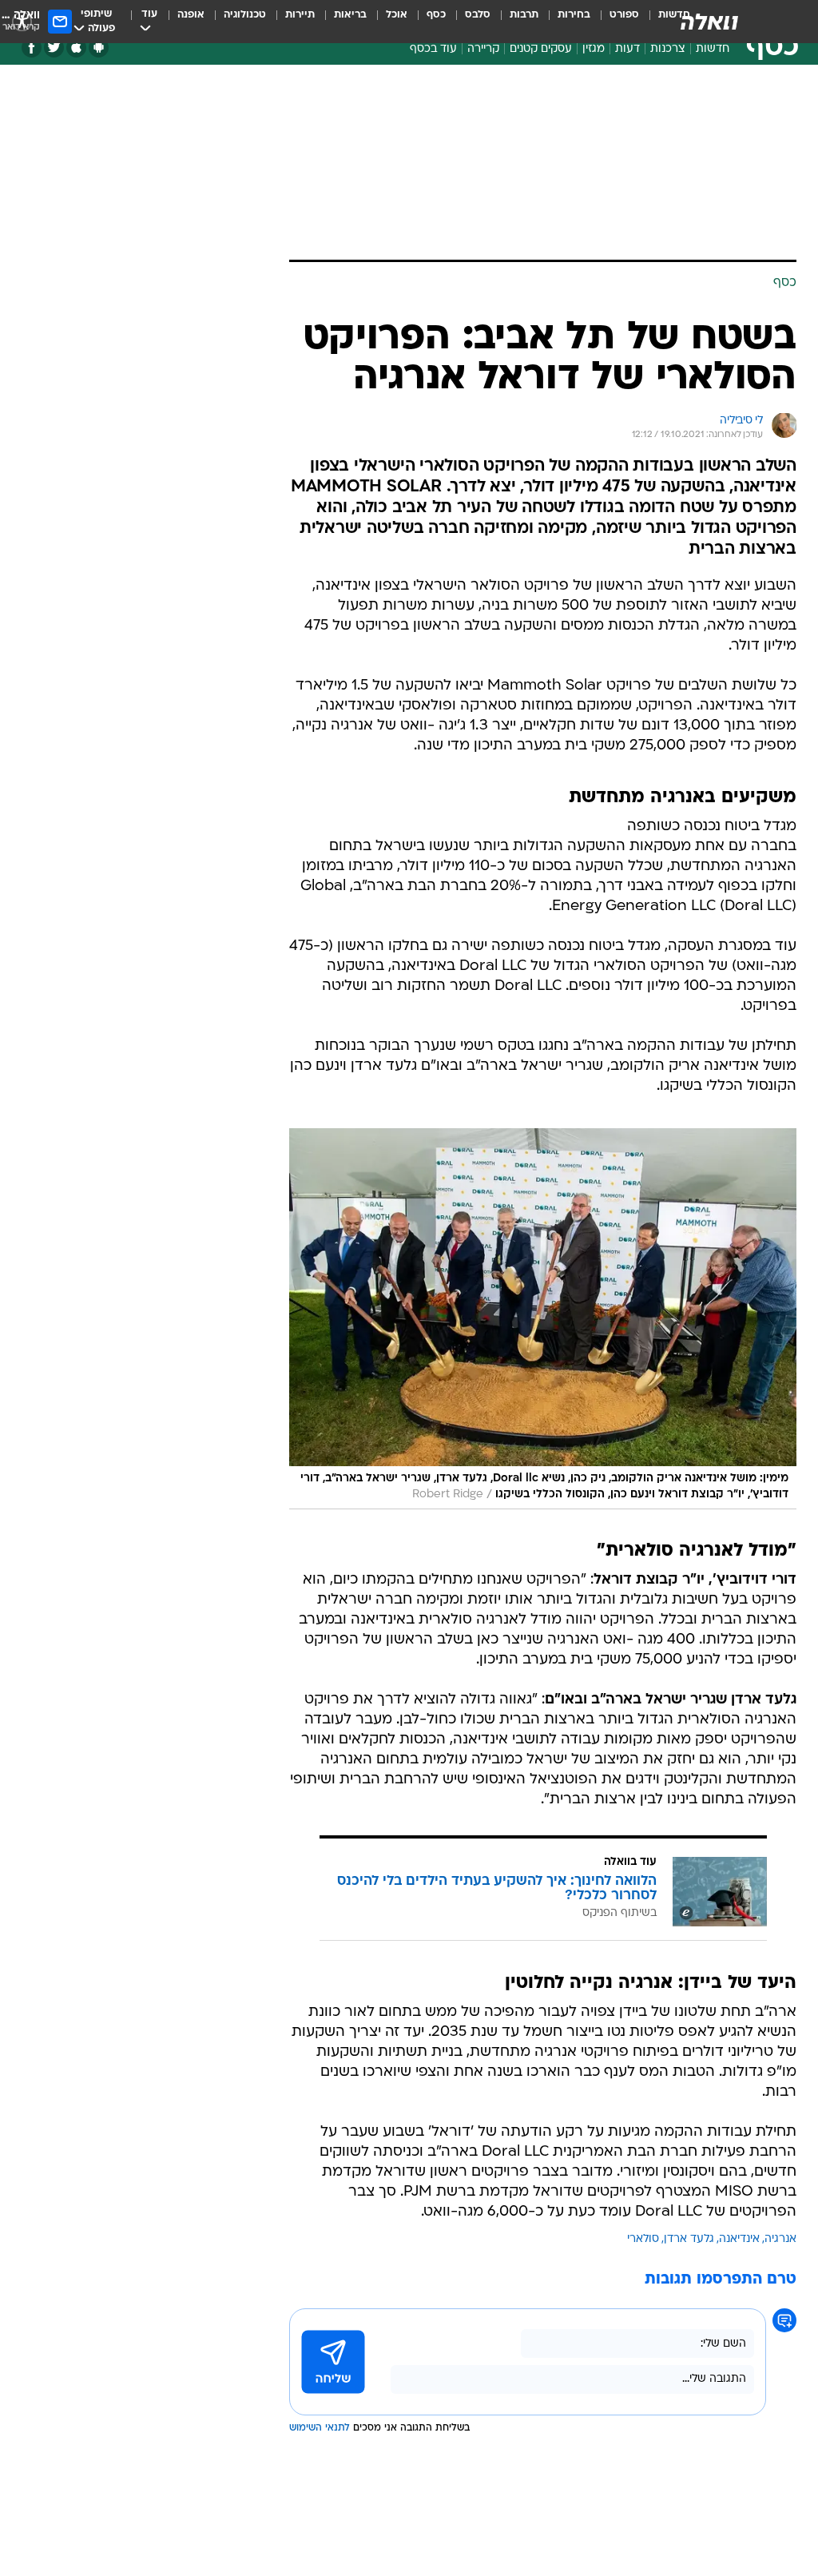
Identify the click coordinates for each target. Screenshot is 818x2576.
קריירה (483, 49)
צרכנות (668, 49)
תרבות (524, 15)
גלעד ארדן (689, 2239)
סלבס (478, 15)
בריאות (350, 15)
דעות (627, 49)
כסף (436, 15)
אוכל (397, 15)
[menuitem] (615, 22)
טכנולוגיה (245, 15)
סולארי (643, 2239)
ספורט (624, 15)
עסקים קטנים (541, 49)
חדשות (713, 49)
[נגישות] (22, 21)
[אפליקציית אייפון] (76, 48)
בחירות (574, 15)
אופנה (191, 15)
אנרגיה (780, 2239)
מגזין (594, 49)
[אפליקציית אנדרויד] (99, 48)
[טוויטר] (54, 48)
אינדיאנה (739, 2239)
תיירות (300, 15)
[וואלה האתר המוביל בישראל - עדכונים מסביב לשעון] (709, 22)
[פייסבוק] (32, 48)
